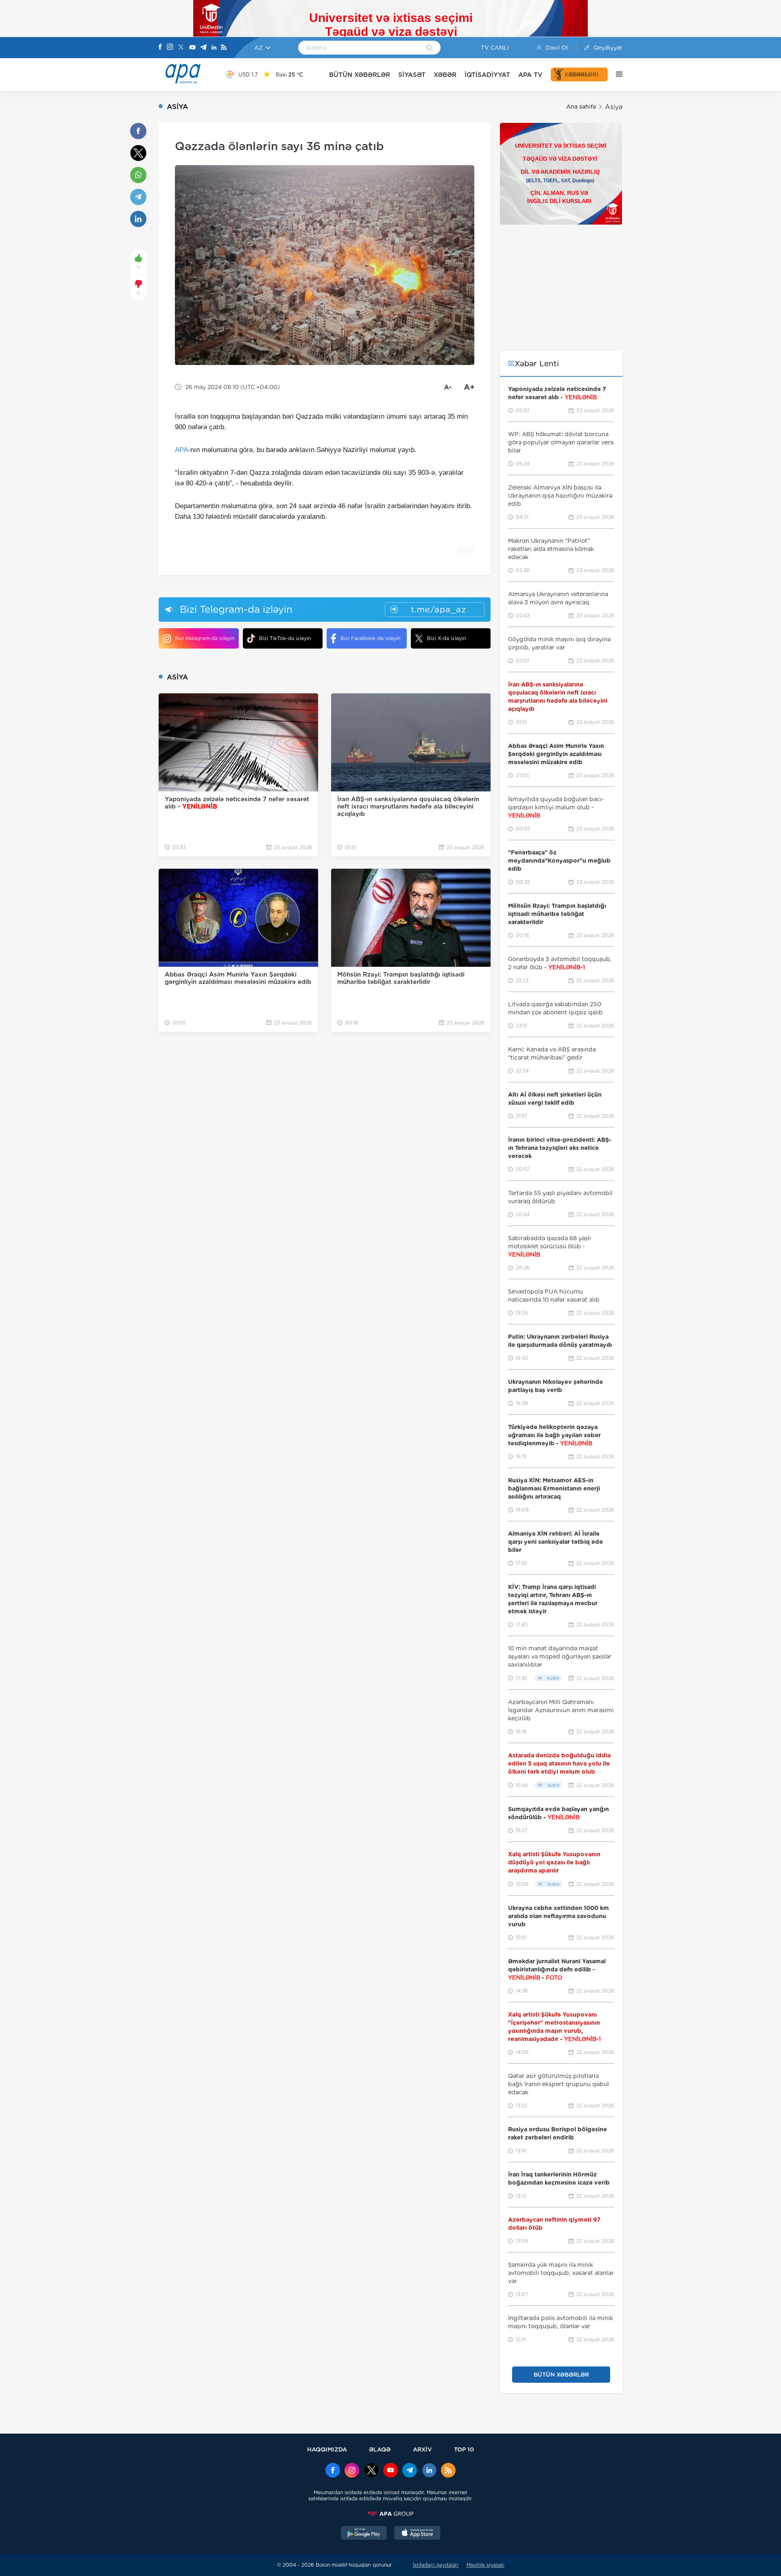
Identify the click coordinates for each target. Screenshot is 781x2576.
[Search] (429, 48)
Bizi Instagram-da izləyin (205, 638)
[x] (371, 2471)
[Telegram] (203, 48)
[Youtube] (192, 48)
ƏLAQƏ (380, 2449)
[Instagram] (170, 48)
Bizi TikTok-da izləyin (285, 638)
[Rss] (224, 48)
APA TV (530, 75)
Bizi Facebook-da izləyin (370, 638)
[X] (181, 48)
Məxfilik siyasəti (485, 2565)
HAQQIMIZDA (327, 2449)
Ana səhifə (581, 107)
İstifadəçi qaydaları (436, 2565)
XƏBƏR (445, 75)
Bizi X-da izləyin (446, 638)
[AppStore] (417, 2534)
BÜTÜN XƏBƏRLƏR (360, 75)
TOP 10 (464, 2449)
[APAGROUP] (390, 2514)
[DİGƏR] (615, 74)
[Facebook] (160, 48)
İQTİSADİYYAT (487, 75)
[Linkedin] (214, 48)
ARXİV (422, 2449)
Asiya (614, 107)
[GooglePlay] (364, 2534)
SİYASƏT (412, 75)
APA (181, 450)
